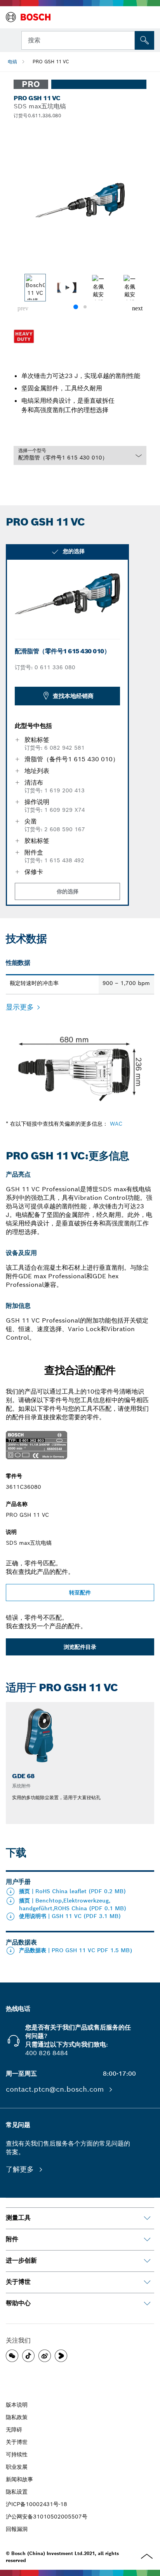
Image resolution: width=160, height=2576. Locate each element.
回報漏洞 (17, 2529)
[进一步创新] (147, 2261)
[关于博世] (147, 2282)
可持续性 (17, 2454)
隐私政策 (17, 2417)
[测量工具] (147, 2218)
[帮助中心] (147, 2304)
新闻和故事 (19, 2479)
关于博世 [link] (18, 2282)
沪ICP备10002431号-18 (37, 2504)
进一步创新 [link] (21, 2260)
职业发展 (17, 2467)
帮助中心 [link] (18, 2303)
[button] (137, 308)
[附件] (147, 2240)
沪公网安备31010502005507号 (47, 2517)
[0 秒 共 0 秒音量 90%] (80, 200)
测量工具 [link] (18, 2218)
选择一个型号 (32, 450)
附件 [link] (12, 2239)
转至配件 (80, 1593)
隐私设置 (17, 2492)
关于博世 (17, 2442)
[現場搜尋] (144, 40)
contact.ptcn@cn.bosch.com (56, 2089)
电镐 (12, 62)
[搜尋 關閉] (128, 40)
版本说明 (17, 2405)
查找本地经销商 (73, 696)
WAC (116, 1124)
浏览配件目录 (80, 1647)
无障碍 (14, 2430)
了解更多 (21, 2169)
